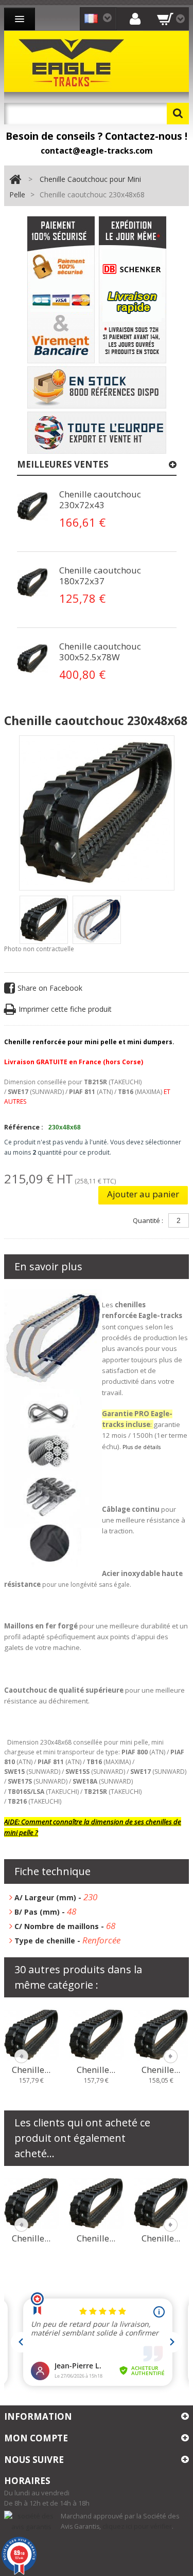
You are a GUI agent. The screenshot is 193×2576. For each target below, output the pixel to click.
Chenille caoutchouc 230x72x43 (100, 499)
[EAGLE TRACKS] (74, 61)
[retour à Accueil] (15, 180)
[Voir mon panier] (171, 19)
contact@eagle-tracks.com (97, 151)
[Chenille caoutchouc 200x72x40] (96, 2034)
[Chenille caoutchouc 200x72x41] (161, 2034)
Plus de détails (142, 1447)
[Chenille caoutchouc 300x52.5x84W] (31, 2202)
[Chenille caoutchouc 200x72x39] (31, 2034)
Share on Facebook (50, 988)
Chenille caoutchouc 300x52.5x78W (100, 652)
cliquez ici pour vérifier (137, 2526)
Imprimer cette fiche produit (65, 1009)
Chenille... (31, 2070)
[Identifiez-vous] (135, 18)
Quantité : (148, 1220)
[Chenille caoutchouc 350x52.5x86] (161, 2202)
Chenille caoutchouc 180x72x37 (100, 576)
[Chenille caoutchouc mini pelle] (44, 920)
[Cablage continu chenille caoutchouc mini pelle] (32, 507)
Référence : (24, 1127)
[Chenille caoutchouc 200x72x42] (96, 2202)
